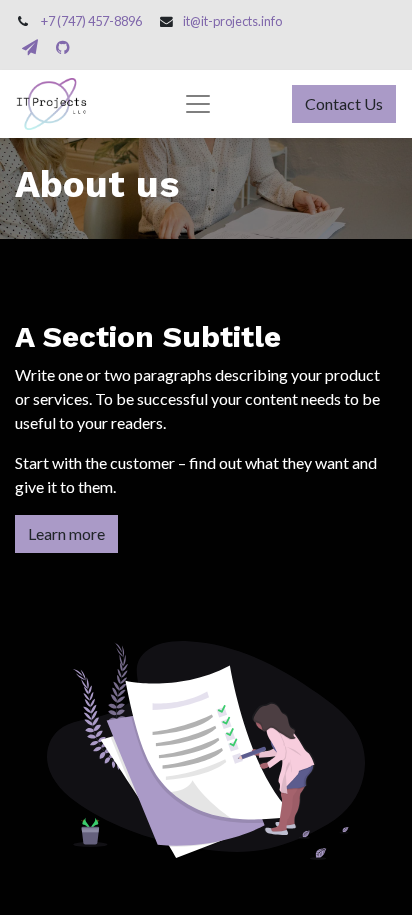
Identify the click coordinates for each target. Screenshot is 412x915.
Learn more (66, 533)
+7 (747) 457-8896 (91, 21)
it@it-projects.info (232, 21)
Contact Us (344, 103)
